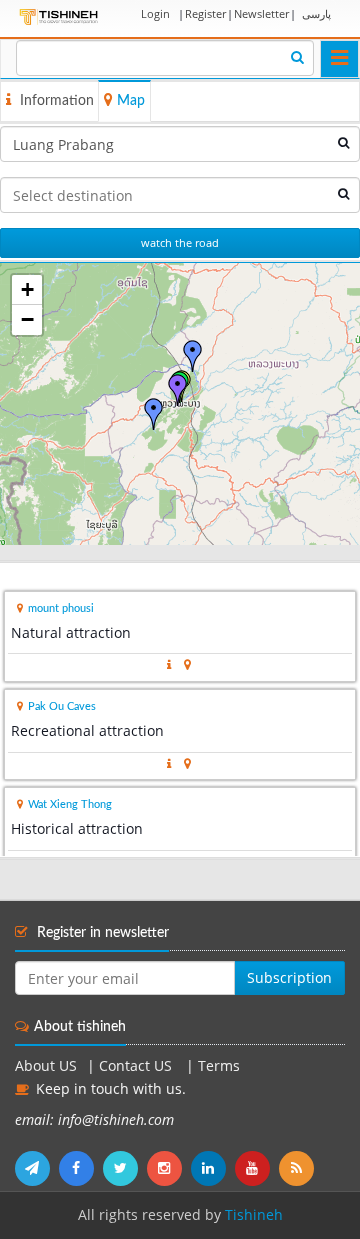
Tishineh (254, 1215)
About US (46, 1066)
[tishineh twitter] (125, 1168)
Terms (219, 1066)
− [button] (27, 319)
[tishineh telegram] (37, 1168)
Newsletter (261, 13)
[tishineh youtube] (257, 1168)
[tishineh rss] (299, 1168)
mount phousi (61, 608)
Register (205, 13)
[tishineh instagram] (169, 1168)
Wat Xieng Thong (70, 804)
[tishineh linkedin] (213, 1168)
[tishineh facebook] (81, 1168)
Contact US (137, 1066)
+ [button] (27, 289)
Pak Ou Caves (62, 706)
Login (155, 13)
